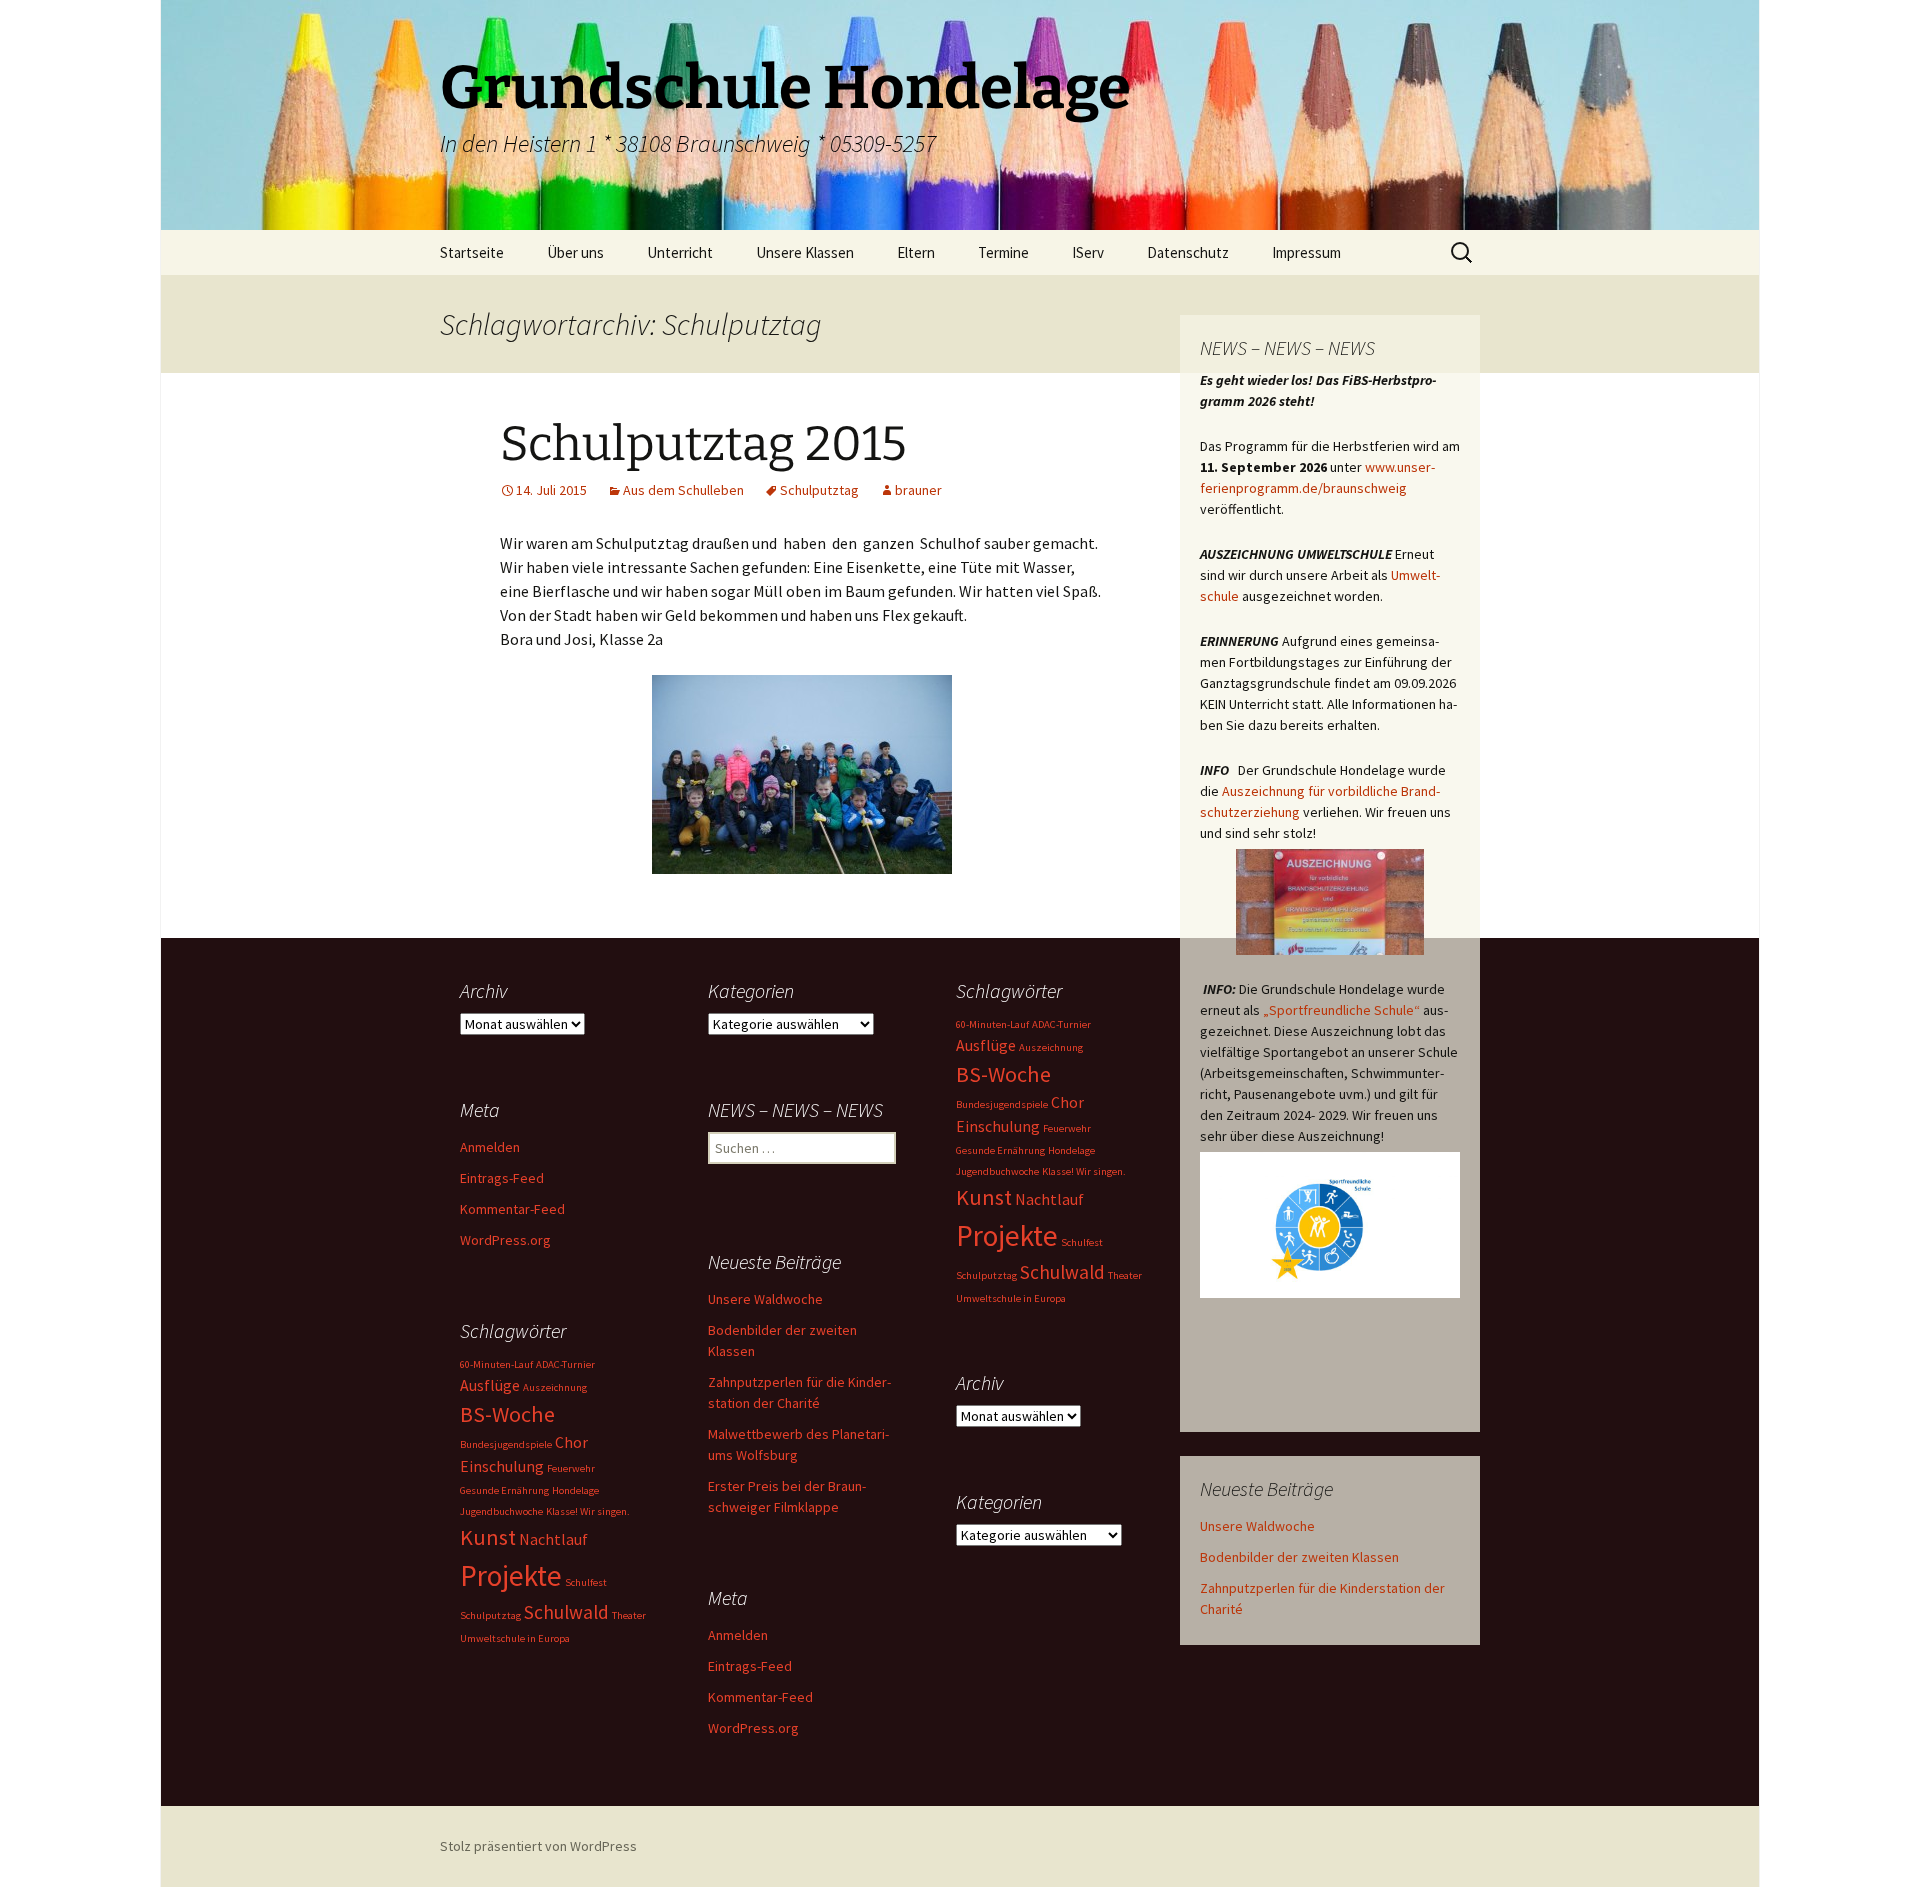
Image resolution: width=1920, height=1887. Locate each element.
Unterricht (680, 252)
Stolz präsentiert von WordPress (538, 1846)
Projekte (1007, 1235)
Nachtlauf (1049, 1199)
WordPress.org (505, 1240)
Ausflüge (986, 1045)
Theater (1125, 1275)
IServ (1088, 252)
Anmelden (490, 1147)
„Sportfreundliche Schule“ (1341, 1010)
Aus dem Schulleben (683, 490)
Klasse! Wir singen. (1084, 1171)
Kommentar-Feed (512, 1209)
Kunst (984, 1197)
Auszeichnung (1051, 1047)
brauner (918, 490)
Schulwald (1062, 1272)
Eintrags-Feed (502, 1178)
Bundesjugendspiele (1002, 1104)
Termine (1003, 252)
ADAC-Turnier (1061, 1024)
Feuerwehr (1067, 1128)
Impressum (1306, 252)
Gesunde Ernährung (1000, 1150)
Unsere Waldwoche (1257, 1526)
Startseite (472, 252)
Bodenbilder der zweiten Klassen (1299, 1557)
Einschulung (998, 1126)
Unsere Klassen (805, 252)
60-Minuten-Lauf (992, 1024)
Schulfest (1082, 1242)
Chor (1067, 1102)
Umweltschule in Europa (1011, 1298)
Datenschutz (1188, 252)
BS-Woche (1003, 1074)
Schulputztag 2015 (703, 444)
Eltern (916, 252)
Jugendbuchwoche (997, 1171)
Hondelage (1071, 1150)
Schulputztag (819, 490)
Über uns (575, 252)
